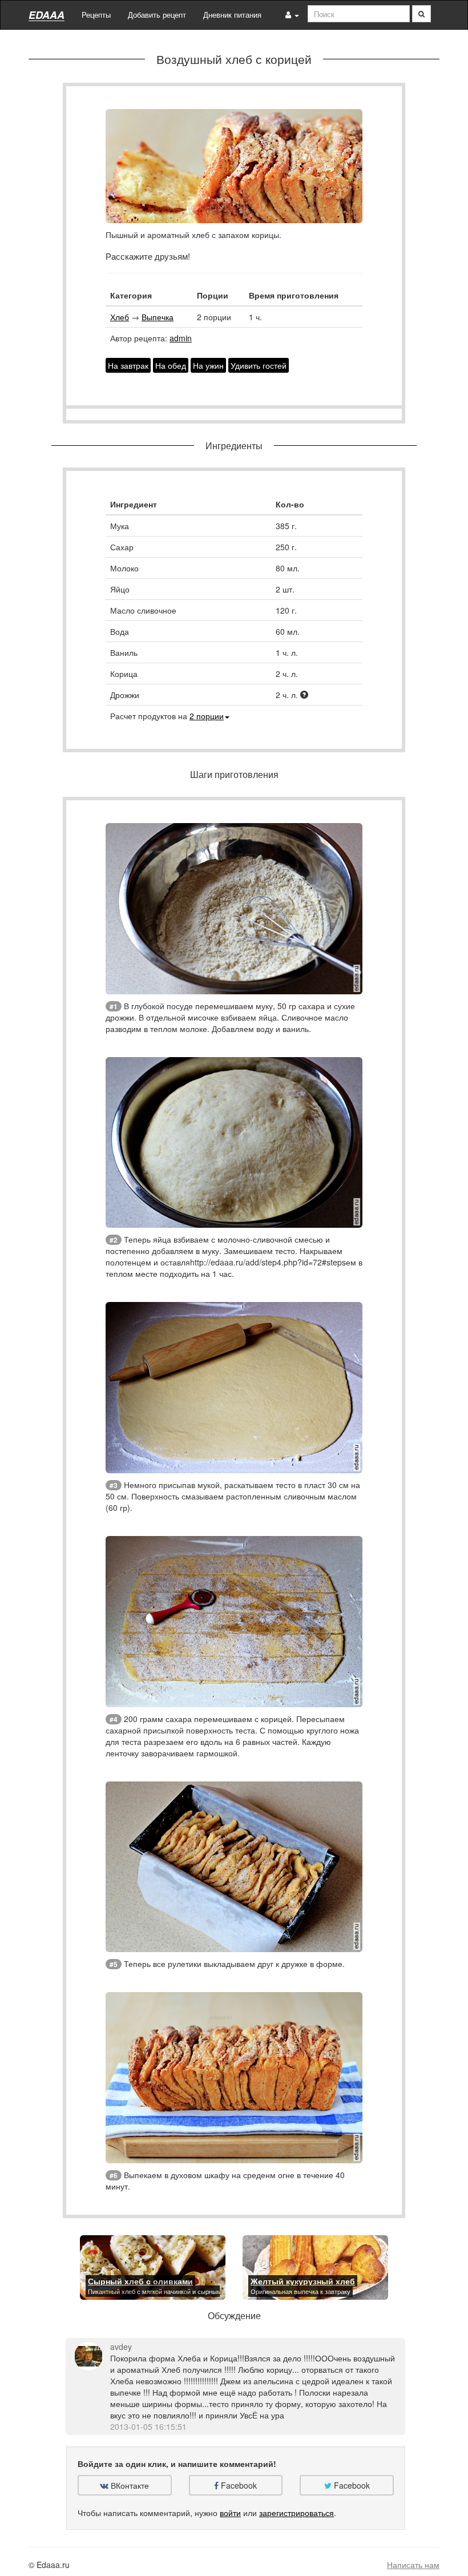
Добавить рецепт (157, 15)
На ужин (208, 365)
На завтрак (128, 365)
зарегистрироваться (296, 2513)
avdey (121, 2347)
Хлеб (120, 317)
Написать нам (413, 2565)
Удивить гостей (259, 365)
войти (230, 2513)
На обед (171, 365)
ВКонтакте (129, 2485)
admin (181, 338)
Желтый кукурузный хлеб (303, 2281)
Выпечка (158, 317)
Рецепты (96, 15)
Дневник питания (232, 15)
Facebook (238, 2485)
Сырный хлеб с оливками (140, 2281)
